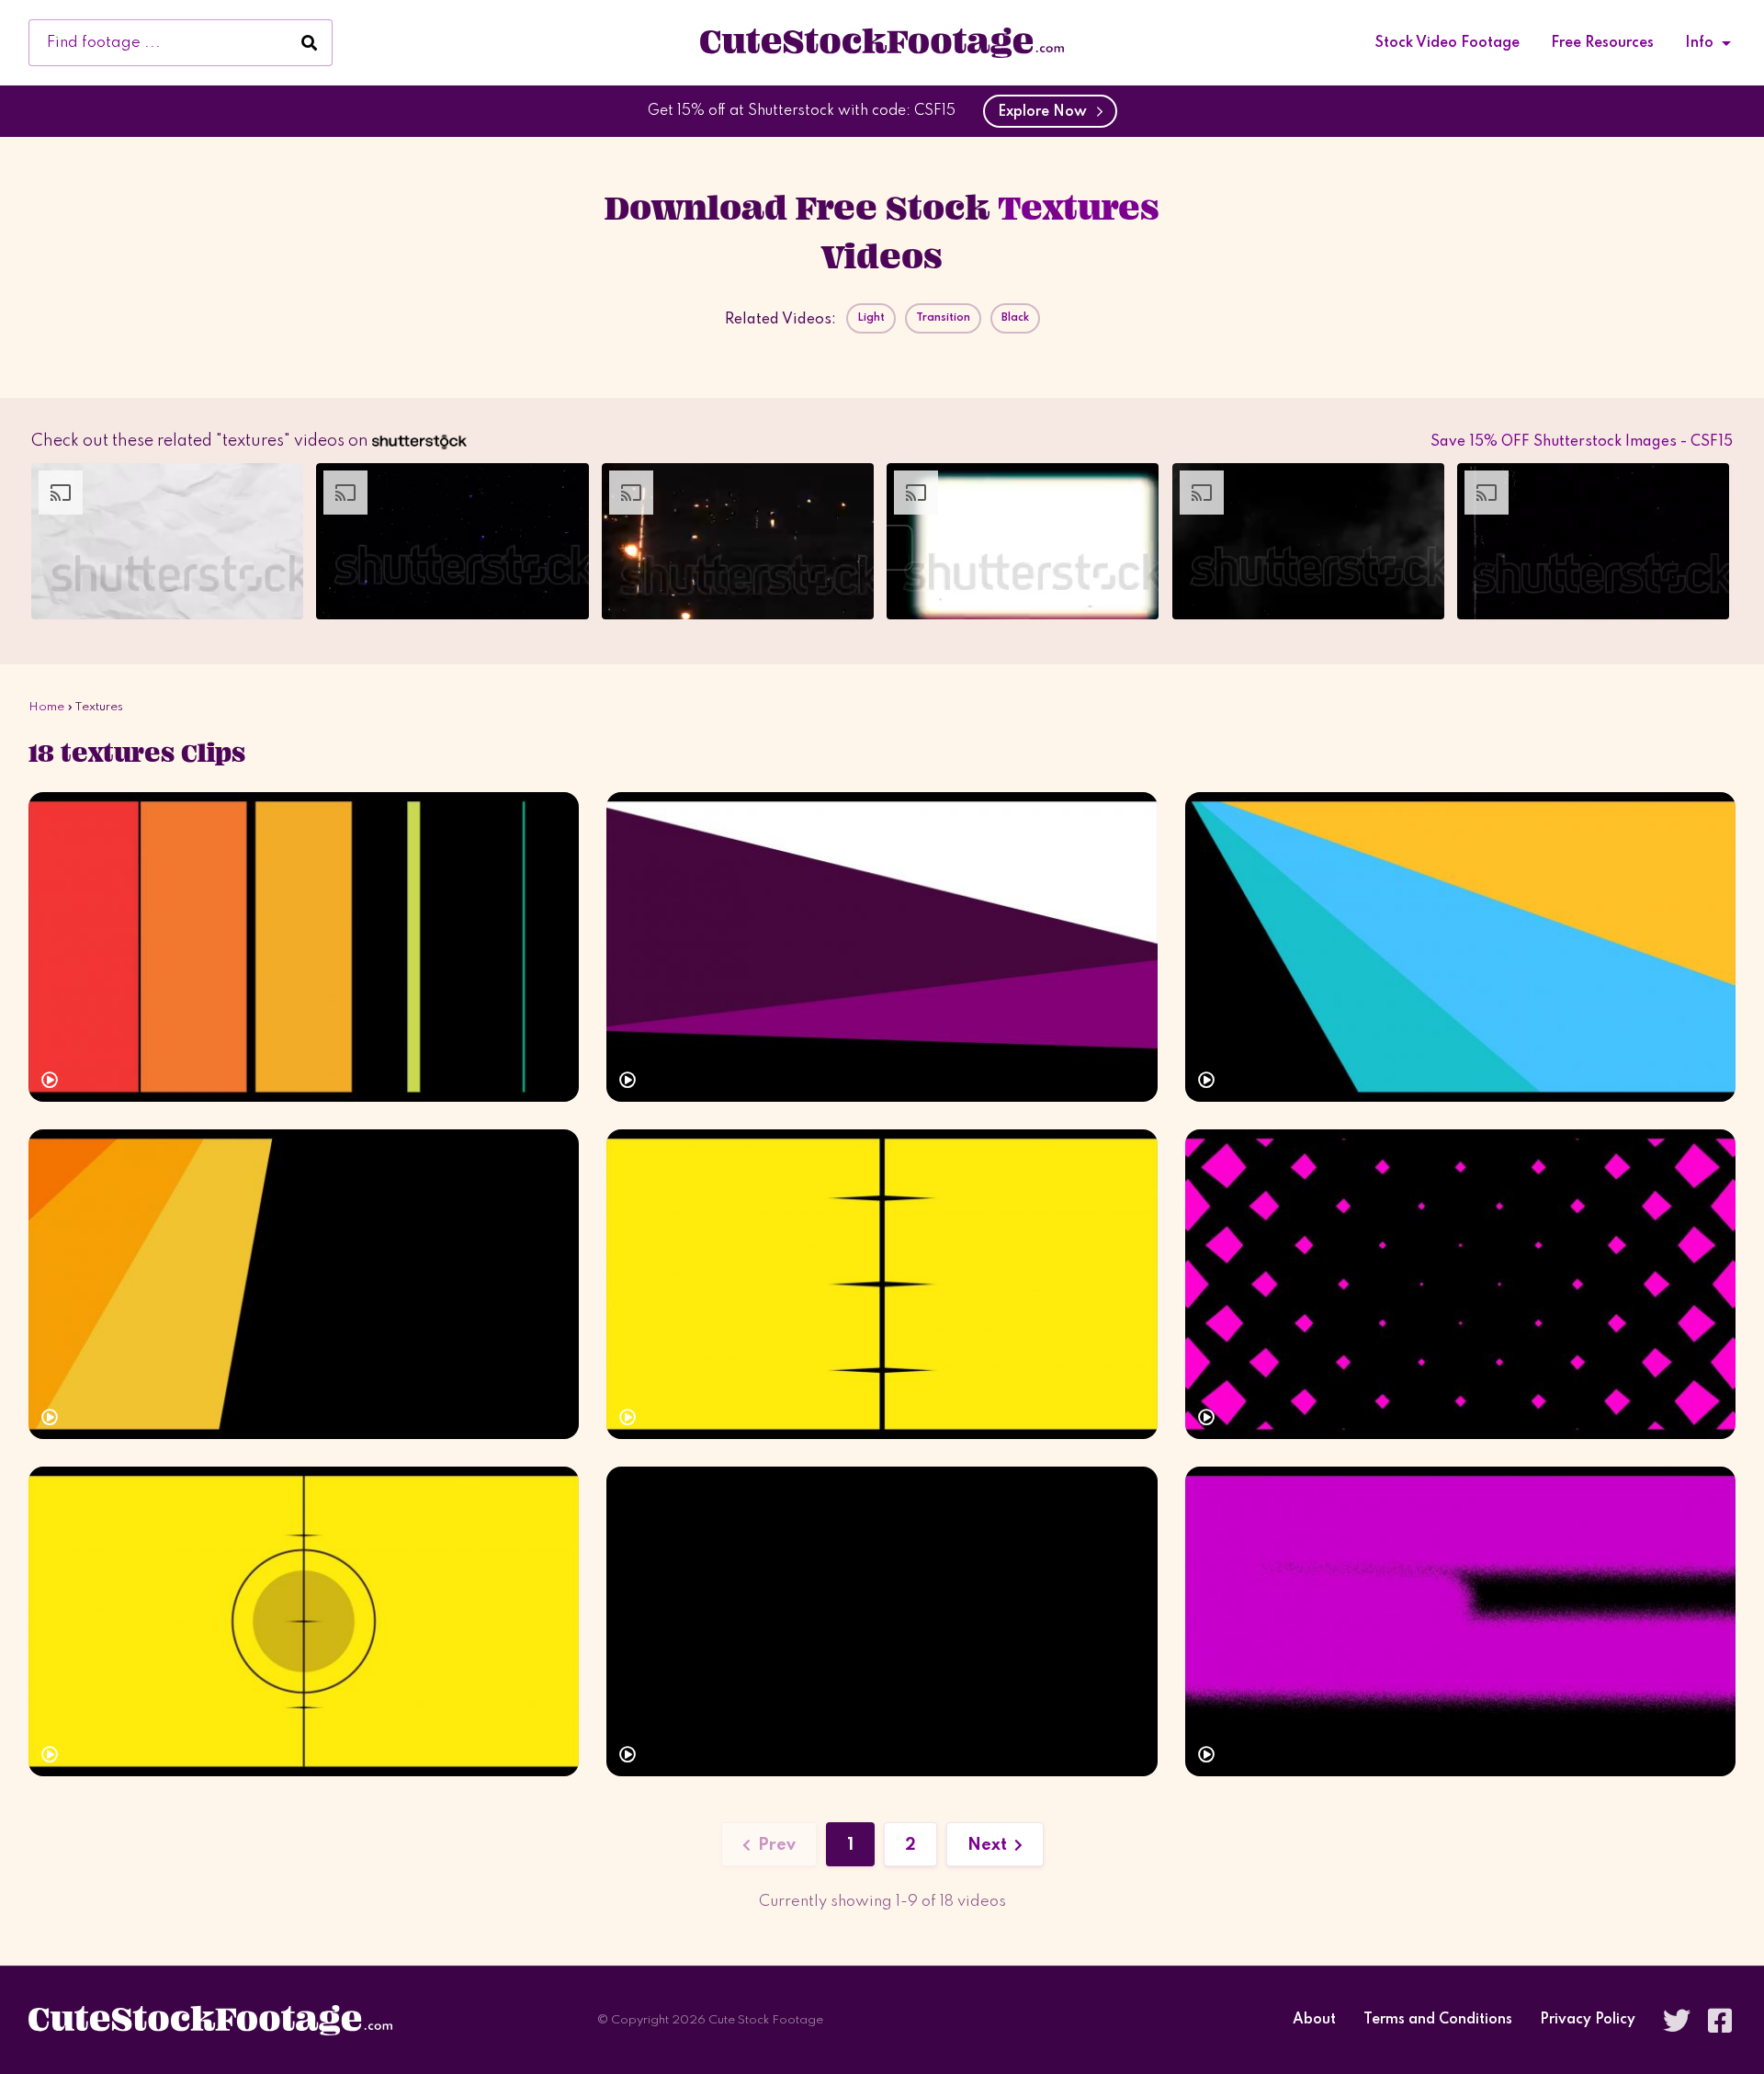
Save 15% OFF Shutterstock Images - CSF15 (1582, 442)
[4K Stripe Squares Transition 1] (1460, 1284)
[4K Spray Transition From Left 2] (1460, 1621)
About (1314, 2020)
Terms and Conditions (1438, 2020)
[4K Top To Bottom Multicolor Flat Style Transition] (882, 947)
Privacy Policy (1588, 2020)
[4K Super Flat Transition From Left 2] (304, 1284)
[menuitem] (1447, 43)
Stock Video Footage (1447, 43)
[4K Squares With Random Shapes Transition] (304, 1621)
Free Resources (1602, 43)
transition (943, 318)
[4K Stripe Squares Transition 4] (882, 1284)
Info (1699, 43)
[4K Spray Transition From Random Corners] (882, 1621)
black (1015, 318)
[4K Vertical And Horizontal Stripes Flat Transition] (304, 947)
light (871, 318)
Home (46, 707)
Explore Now (1046, 112)
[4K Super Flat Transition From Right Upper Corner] (1460, 947)
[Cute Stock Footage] (882, 42)
